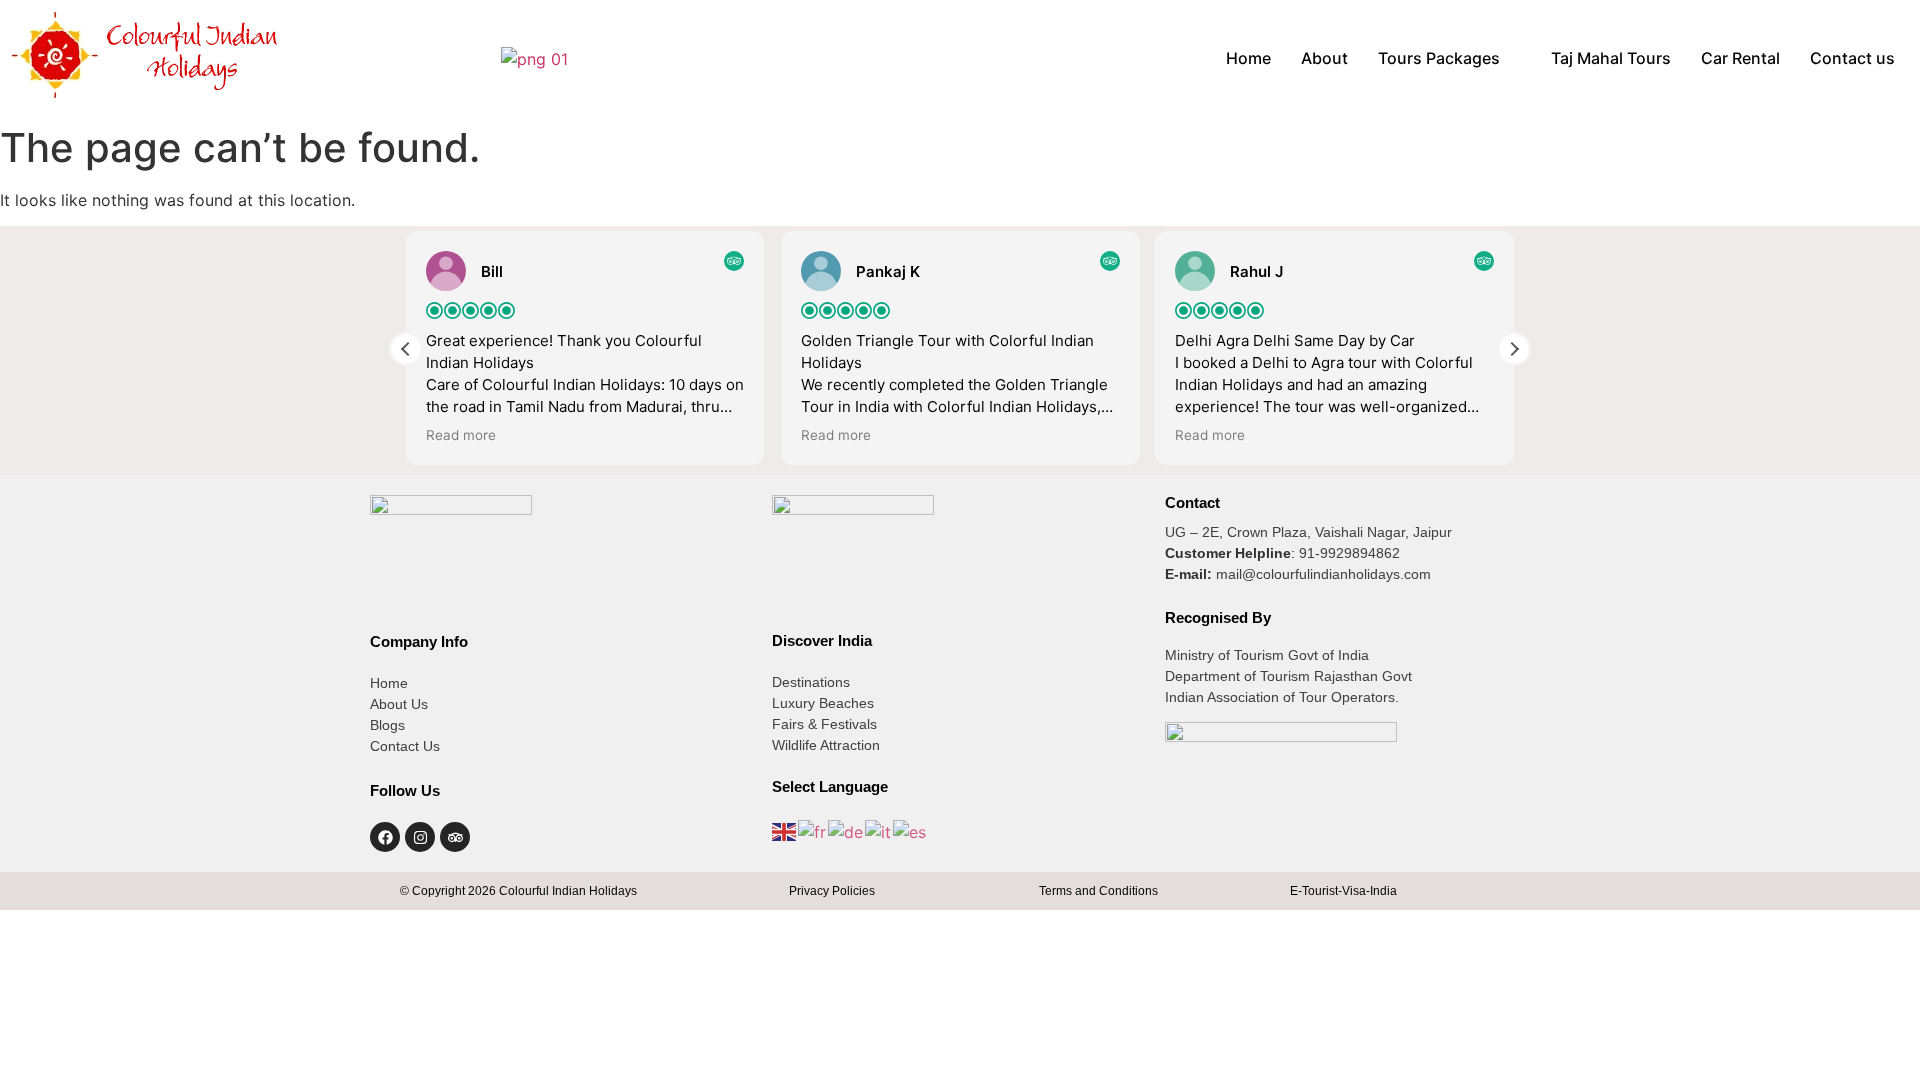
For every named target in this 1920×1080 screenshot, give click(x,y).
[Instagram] (420, 837)
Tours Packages (1439, 58)
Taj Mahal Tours (1611, 58)
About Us (399, 704)
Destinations (811, 682)
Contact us (1852, 58)
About (1324, 58)
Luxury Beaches (823, 703)
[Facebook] (385, 837)
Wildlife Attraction (826, 745)
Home (1248, 58)
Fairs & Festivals (824, 724)
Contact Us (405, 746)
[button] (1449, 58)
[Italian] (879, 830)
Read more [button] (461, 435)
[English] (785, 830)
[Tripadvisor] (455, 837)
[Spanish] (910, 830)
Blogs (387, 725)
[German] (846, 830)
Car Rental (1740, 58)
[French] (813, 830)
